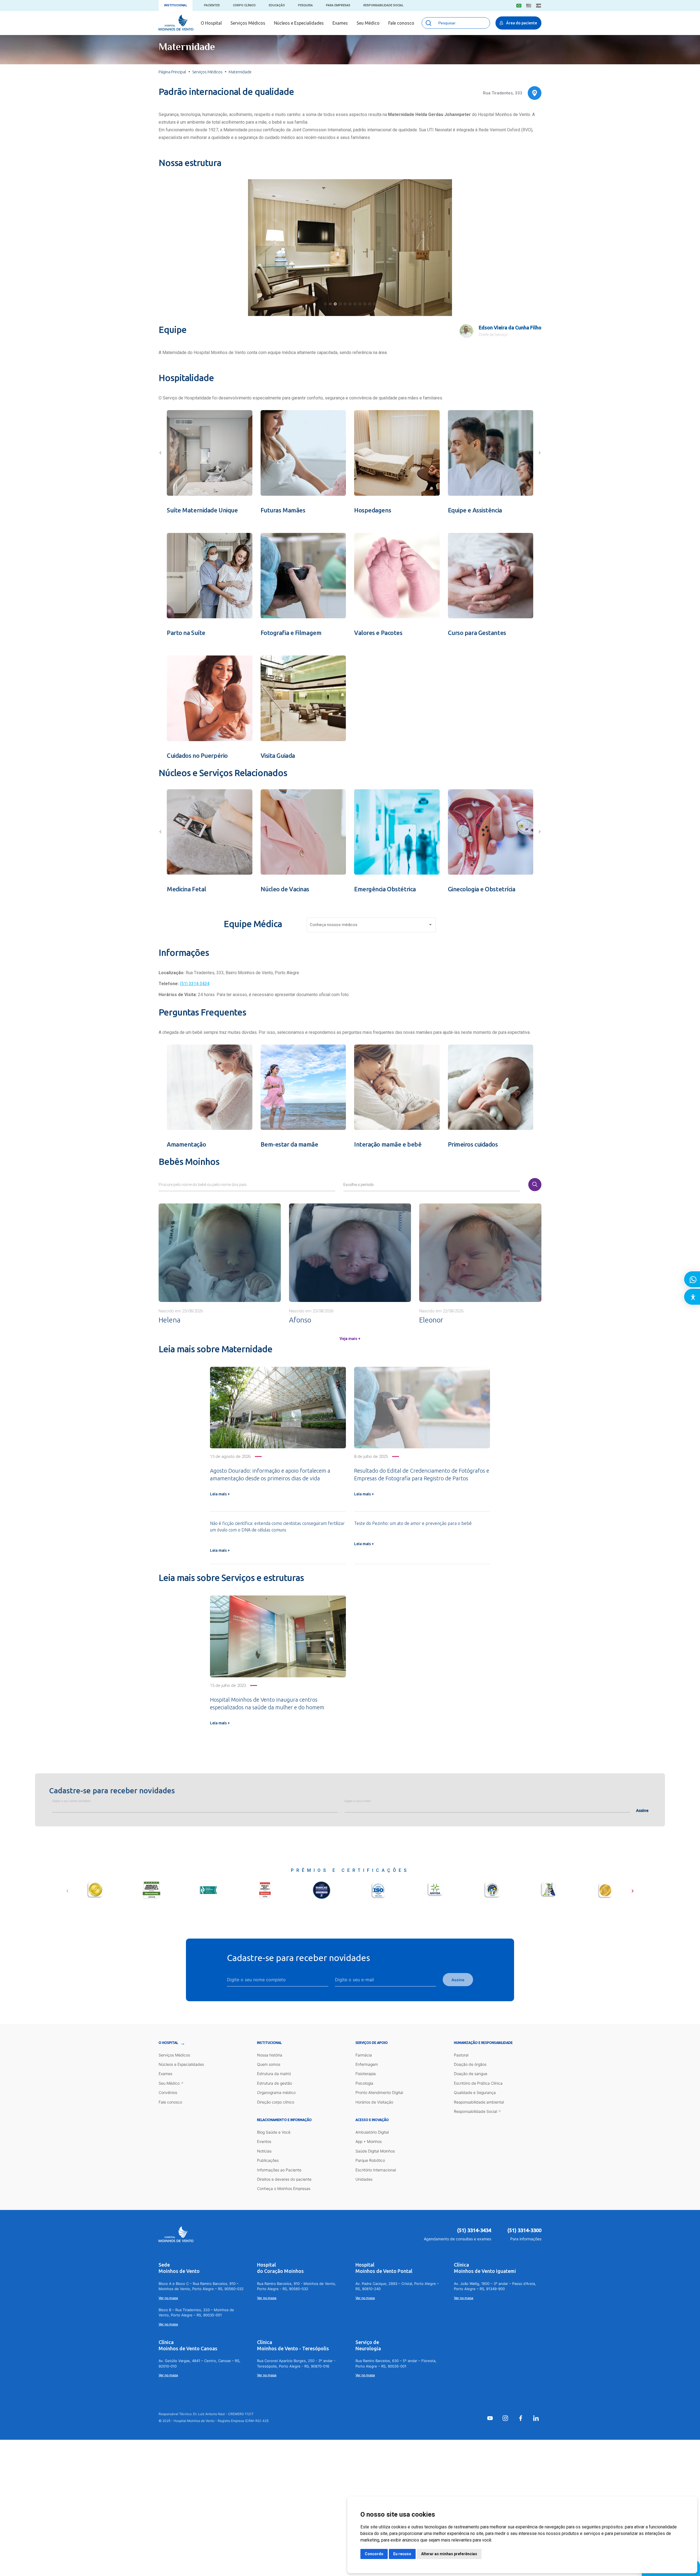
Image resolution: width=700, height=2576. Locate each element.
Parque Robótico (370, 2160)
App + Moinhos (369, 2141)
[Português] (519, 6)
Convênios (168, 2092)
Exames (340, 23)
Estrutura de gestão (275, 2083)
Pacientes (212, 5)
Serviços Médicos (248, 23)
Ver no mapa (168, 2298)
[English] (529, 6)
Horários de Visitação (374, 2102)
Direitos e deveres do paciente (284, 2179)
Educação (277, 5)
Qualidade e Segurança (475, 2092)
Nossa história (270, 2055)
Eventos (264, 2141)
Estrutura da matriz (274, 2074)
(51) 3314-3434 (474, 2230)
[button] (325, 304)
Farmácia (364, 2055)
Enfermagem (367, 2064)
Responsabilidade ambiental (479, 2102)
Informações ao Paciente (279, 2170)
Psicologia (364, 2083)
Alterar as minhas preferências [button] (449, 2554)
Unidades (364, 2179)
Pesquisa (305, 5)
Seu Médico (368, 23)
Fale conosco (401, 23)
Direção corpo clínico (276, 2102)
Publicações (268, 2160)
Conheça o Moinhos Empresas (284, 2188)
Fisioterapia (366, 2074)
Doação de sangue (471, 2074)
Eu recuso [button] (402, 2554)
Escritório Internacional (376, 2170)
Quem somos (269, 2064)
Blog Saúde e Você (274, 2132)
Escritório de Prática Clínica (478, 2083)
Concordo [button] (374, 2554)
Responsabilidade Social (383, 5)
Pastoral (461, 2055)
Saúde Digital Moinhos (375, 2151)
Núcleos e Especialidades (299, 23)
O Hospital (211, 23)
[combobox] (371, 926)
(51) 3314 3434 (195, 984)
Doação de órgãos (470, 2064)
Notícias (264, 2151)
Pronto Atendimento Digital (379, 2092)
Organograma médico (276, 2092)
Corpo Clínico (244, 5)
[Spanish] (539, 6)
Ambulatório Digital (372, 2132)
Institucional (176, 5)
